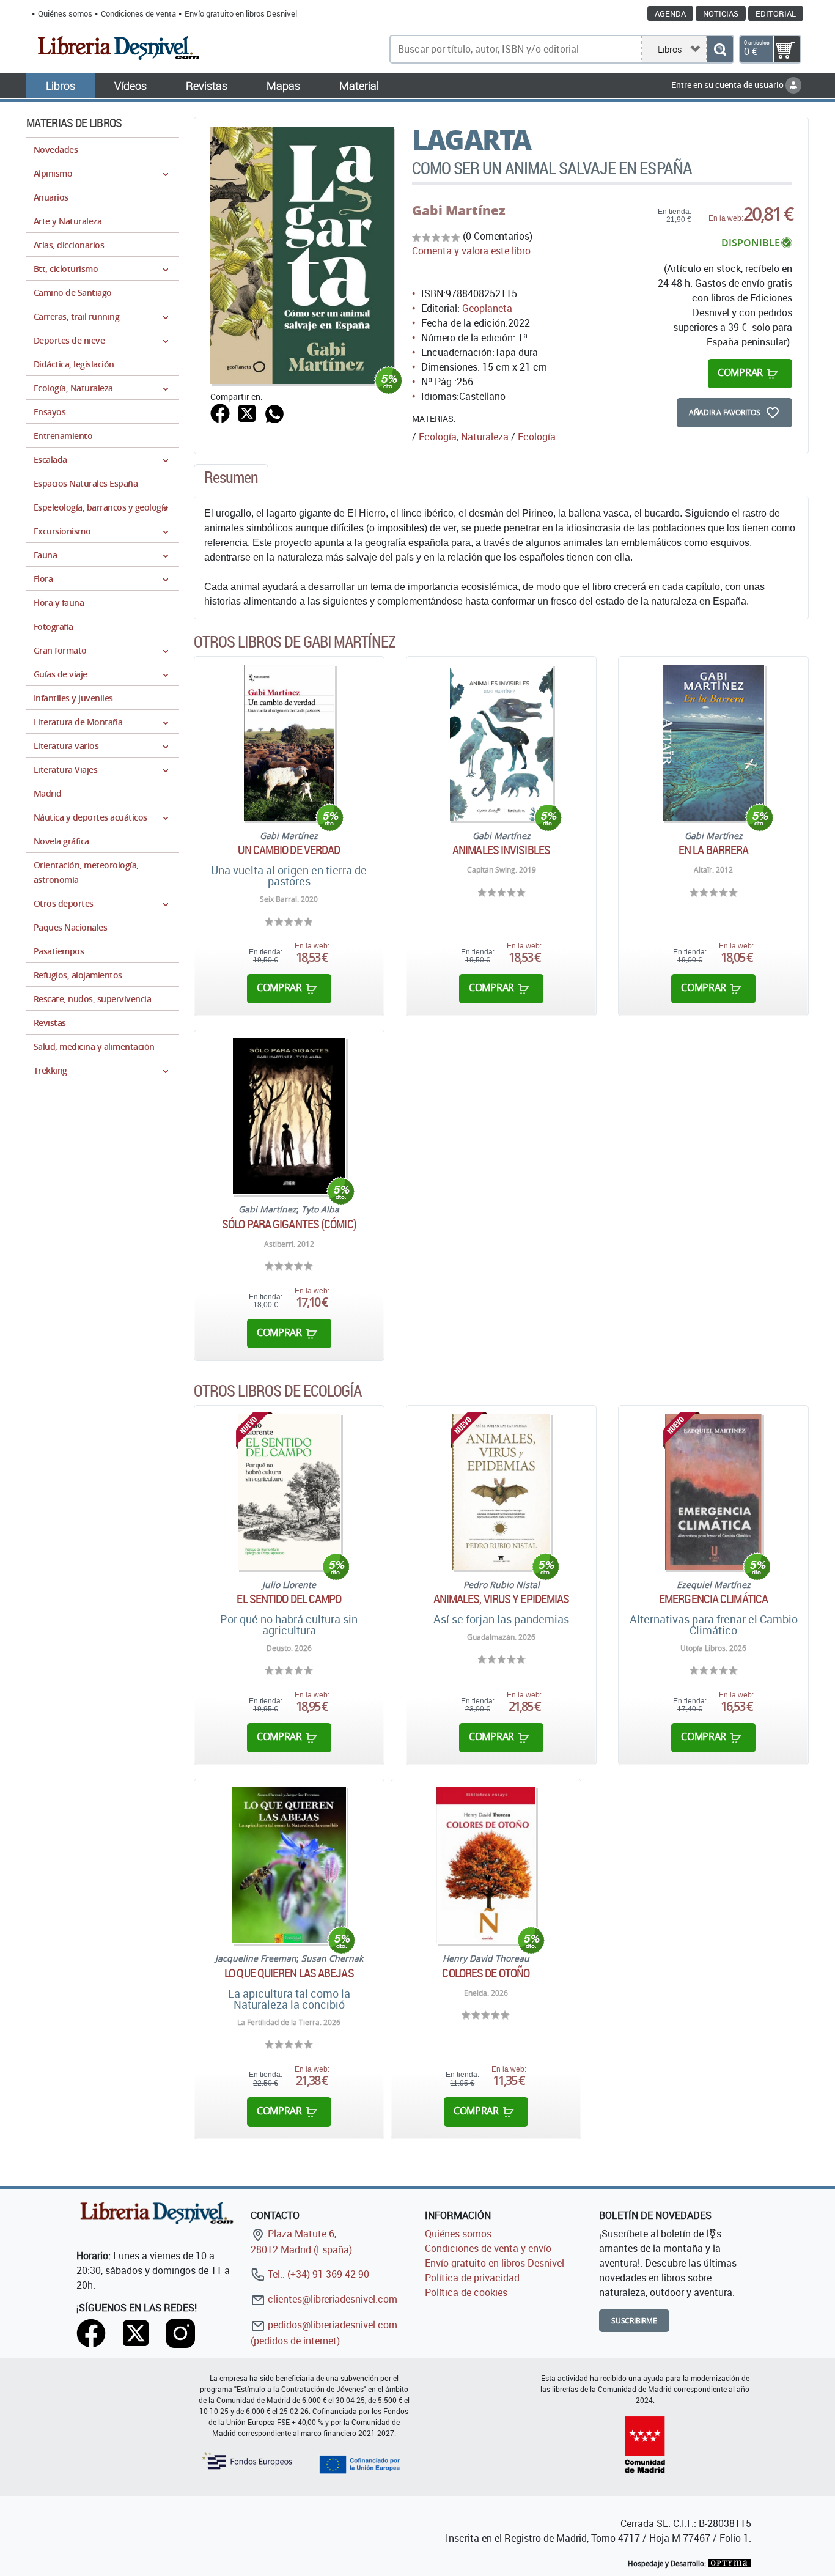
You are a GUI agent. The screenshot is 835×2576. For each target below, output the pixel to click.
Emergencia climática (713, 1599)
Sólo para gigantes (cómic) (289, 1224)
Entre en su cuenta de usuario (728, 85)
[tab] (231, 481)
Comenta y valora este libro (471, 251)
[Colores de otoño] (486, 1865)
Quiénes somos (65, 13)
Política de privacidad (472, 2278)
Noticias (721, 13)
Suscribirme (634, 2321)
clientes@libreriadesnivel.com (331, 2299)
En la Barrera (713, 850)
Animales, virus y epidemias (502, 1599)
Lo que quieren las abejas (289, 1973)
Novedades (56, 149)
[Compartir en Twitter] (247, 413)
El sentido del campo (289, 1599)
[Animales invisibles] (501, 743)
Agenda (670, 13)
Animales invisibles (501, 850)
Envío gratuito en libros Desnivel (241, 13)
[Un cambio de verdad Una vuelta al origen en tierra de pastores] (289, 743)
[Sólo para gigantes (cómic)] (289, 1116)
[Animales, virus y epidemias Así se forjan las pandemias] (501, 1492)
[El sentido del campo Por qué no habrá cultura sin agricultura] (289, 1492)
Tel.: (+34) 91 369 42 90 (317, 2274)
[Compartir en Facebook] (220, 413)
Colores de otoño (486, 1973)
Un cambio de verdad (289, 850)
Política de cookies (466, 2292)
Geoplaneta (487, 308)
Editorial (776, 13)
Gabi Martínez (459, 210)
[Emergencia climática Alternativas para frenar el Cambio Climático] (713, 1492)
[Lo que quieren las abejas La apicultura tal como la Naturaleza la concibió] (289, 1865)
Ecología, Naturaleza (464, 437)
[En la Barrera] (713, 743)
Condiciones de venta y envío (488, 2248)
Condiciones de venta (138, 13)
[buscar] (720, 49)
